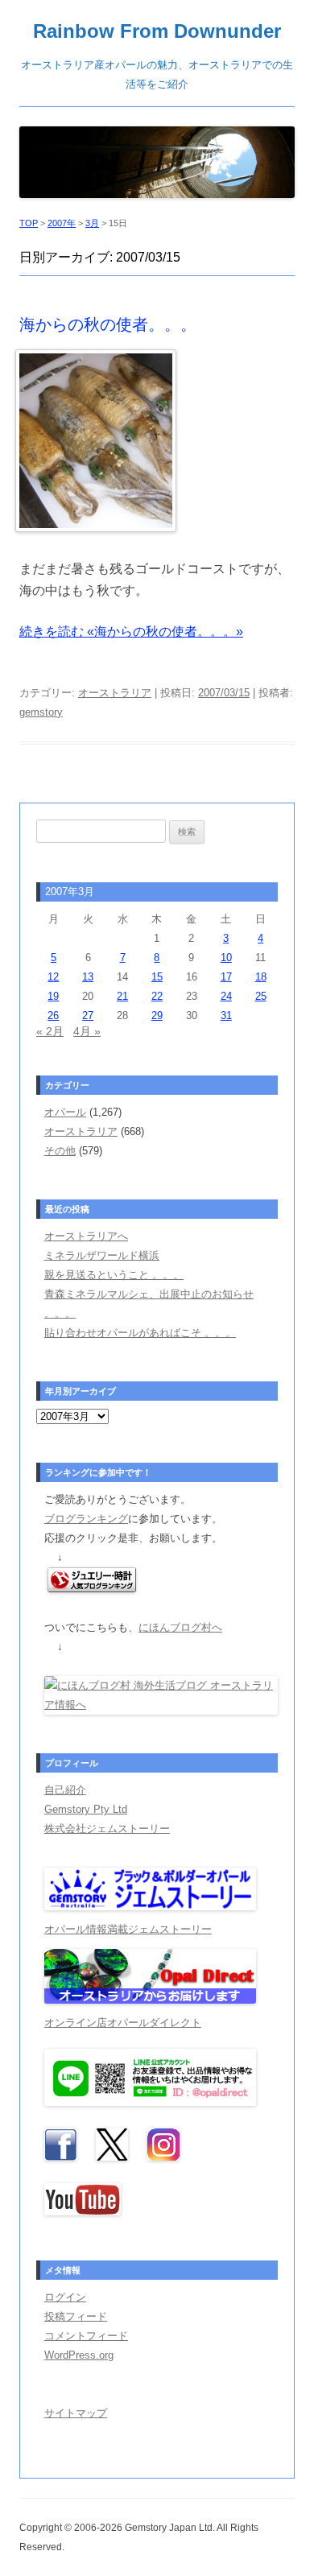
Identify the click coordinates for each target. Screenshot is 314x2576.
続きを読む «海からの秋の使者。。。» (131, 632)
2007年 (62, 223)
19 (53, 996)
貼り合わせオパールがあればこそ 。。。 (140, 1333)
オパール (65, 1112)
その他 (60, 1151)
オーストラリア (115, 693)
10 (226, 958)
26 (53, 1016)
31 (226, 1016)
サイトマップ (76, 2413)
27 (88, 1016)
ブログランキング (86, 1519)
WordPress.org (79, 2355)
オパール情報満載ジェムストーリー (128, 1929)
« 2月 (50, 1031)
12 (53, 977)
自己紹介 (65, 1790)
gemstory (41, 712)
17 (226, 977)
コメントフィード (86, 2336)
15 (157, 977)
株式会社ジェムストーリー (107, 1829)
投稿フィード (76, 2316)
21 (122, 996)
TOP (29, 223)
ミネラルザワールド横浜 (102, 1255)
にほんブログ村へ (180, 1627)
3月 (92, 223)
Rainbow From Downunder (157, 31)
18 (261, 977)
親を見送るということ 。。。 (114, 1275)
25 (261, 996)
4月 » (87, 1031)
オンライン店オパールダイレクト (123, 2023)
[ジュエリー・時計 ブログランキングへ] (92, 1589)
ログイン (65, 2297)
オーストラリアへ (86, 1236)
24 (226, 996)
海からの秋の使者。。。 (108, 324)
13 (88, 977)
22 (157, 996)
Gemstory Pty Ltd (86, 1809)
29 (157, 1016)
